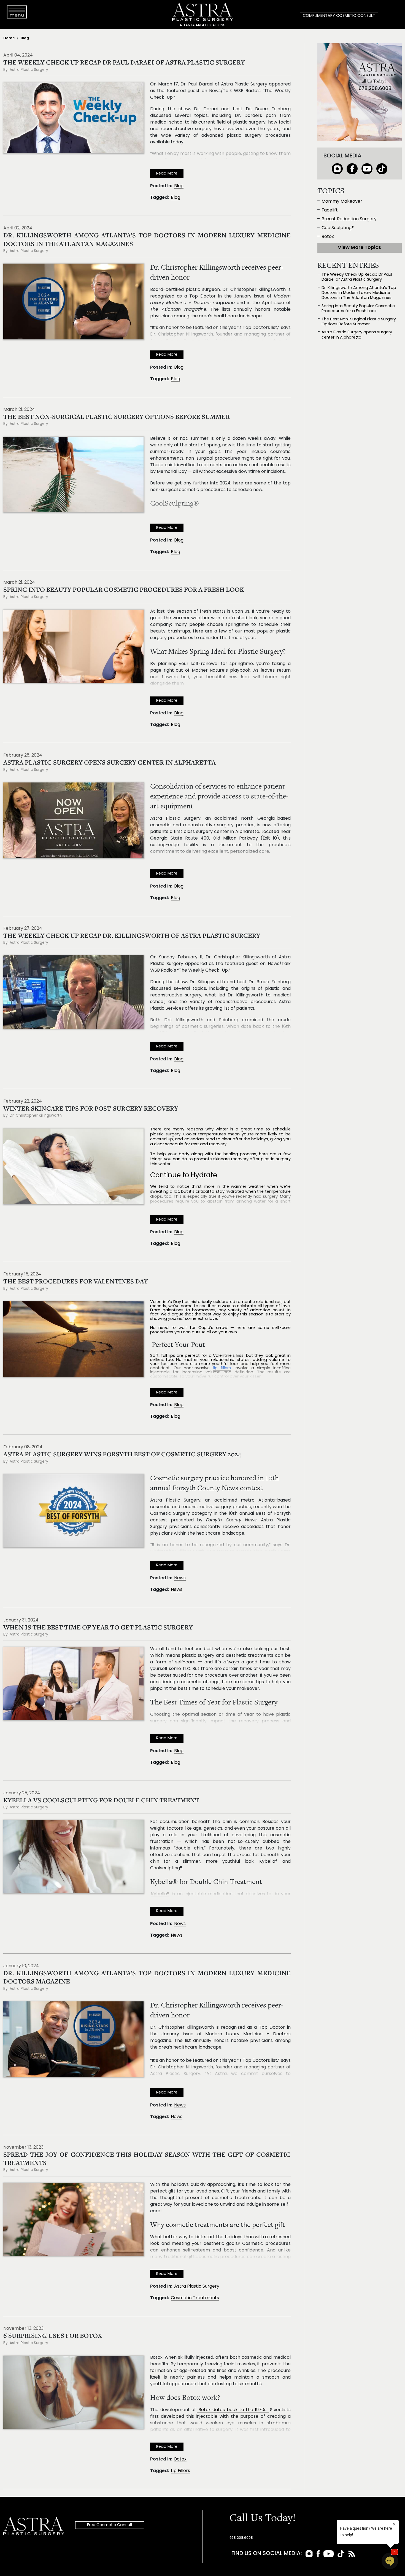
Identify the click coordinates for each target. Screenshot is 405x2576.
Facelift (330, 210)
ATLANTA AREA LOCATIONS (202, 25)
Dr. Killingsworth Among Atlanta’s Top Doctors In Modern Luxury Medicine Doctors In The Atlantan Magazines (359, 293)
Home (9, 38)
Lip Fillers (180, 2471)
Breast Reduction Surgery (349, 219)
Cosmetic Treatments (195, 2298)
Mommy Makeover (342, 202)
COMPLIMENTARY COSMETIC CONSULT (339, 16)
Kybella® (160, 1894)
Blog (25, 38)
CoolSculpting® (338, 228)
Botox (180, 2459)
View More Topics (359, 248)
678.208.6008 (241, 2538)
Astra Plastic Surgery (197, 2286)
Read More (167, 174)
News (180, 1578)
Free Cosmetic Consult (110, 2525)
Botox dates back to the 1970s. (233, 2410)
